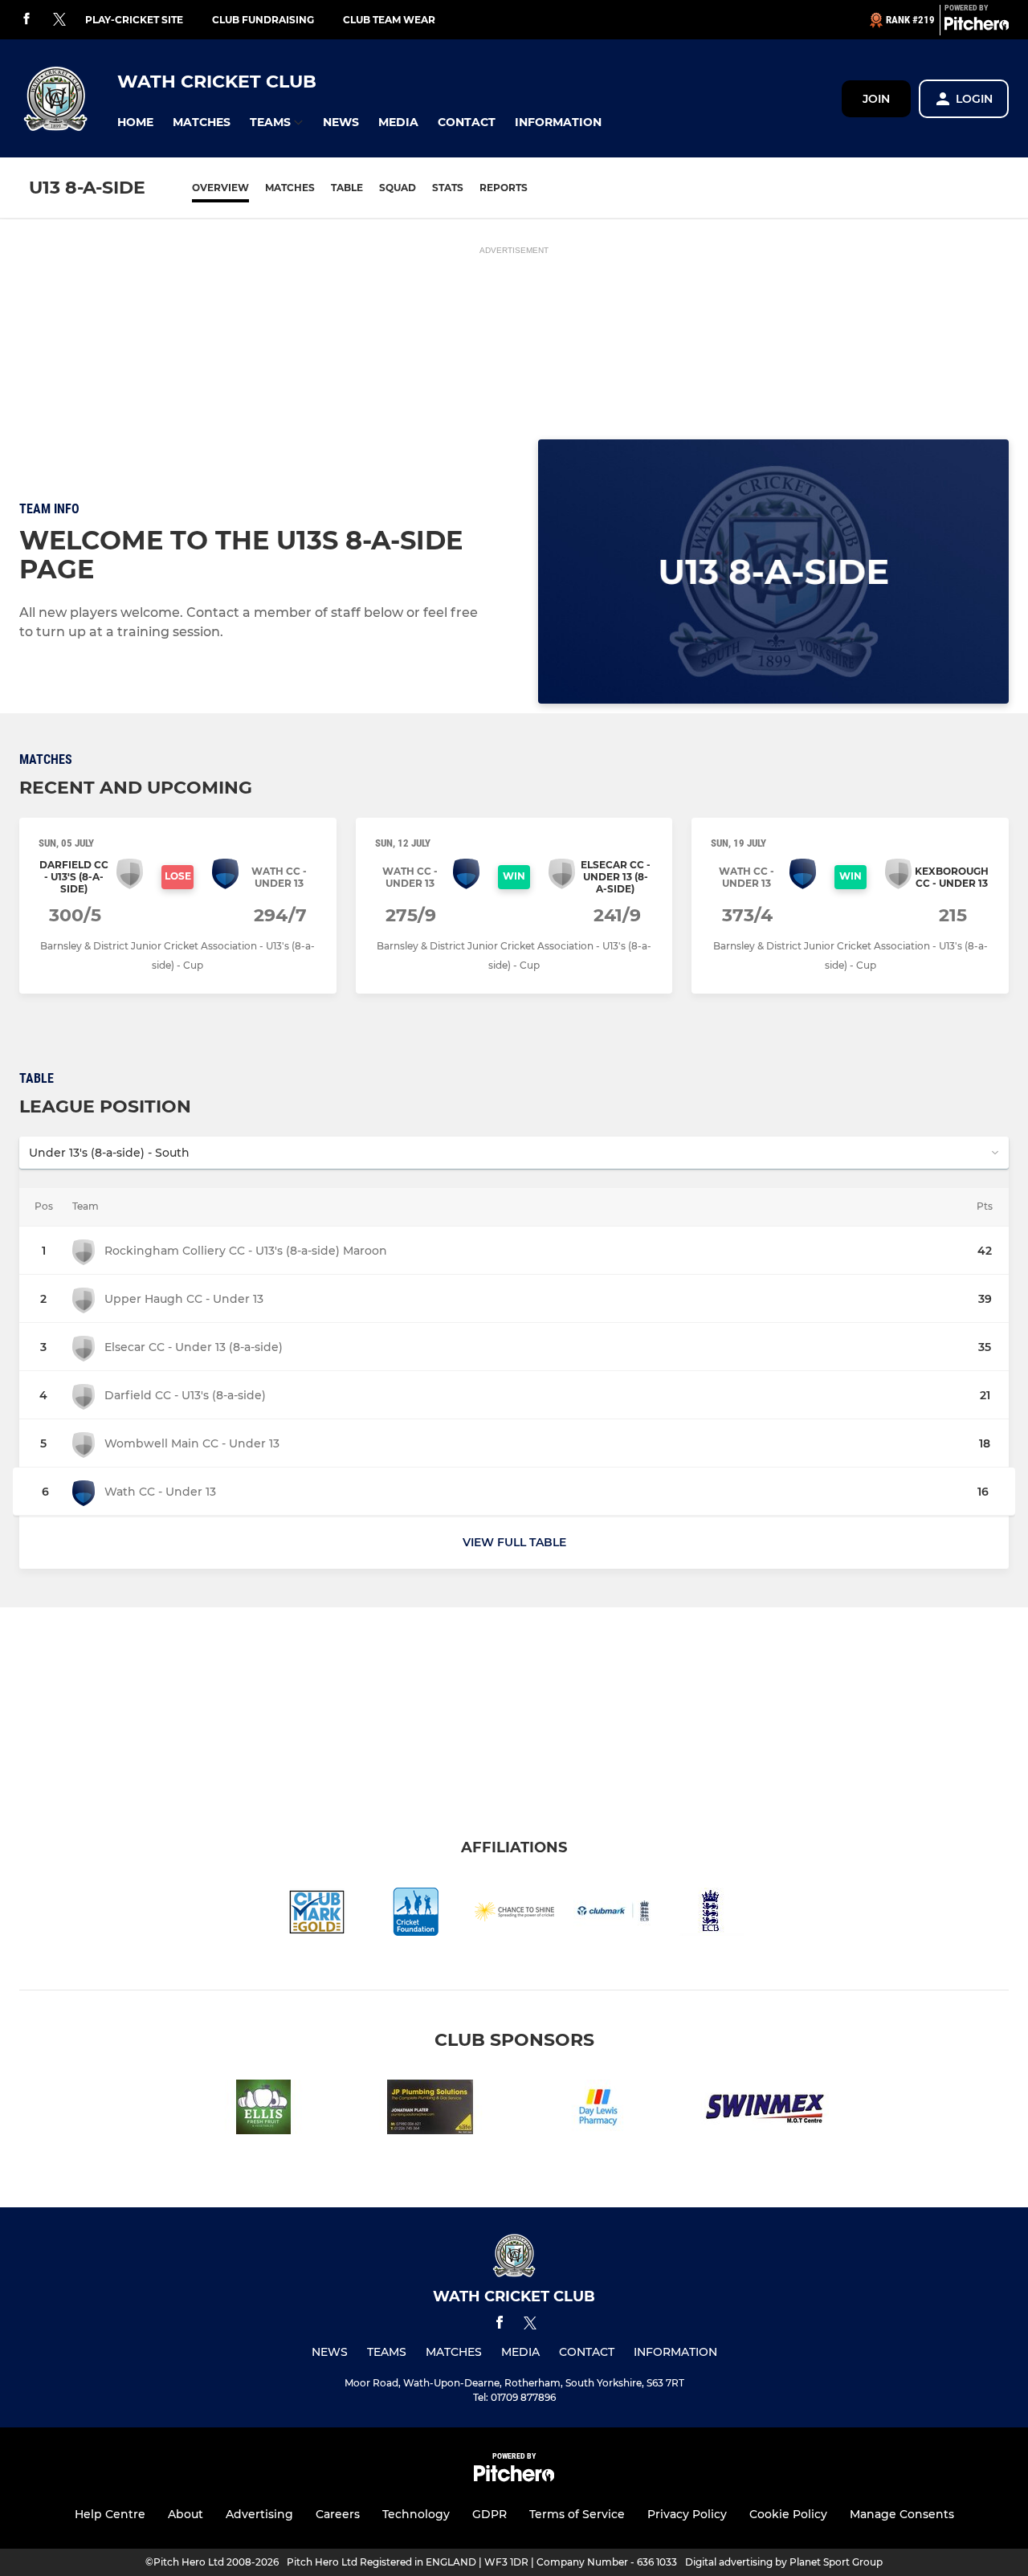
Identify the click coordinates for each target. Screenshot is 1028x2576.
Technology (416, 2514)
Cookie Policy (788, 2514)
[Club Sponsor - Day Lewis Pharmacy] (598, 2110)
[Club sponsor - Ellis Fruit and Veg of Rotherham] (263, 2110)
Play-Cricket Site (134, 20)
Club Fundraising (263, 20)
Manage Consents (902, 2514)
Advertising (259, 2514)
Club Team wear (389, 20)
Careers (338, 2514)
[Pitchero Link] (977, 27)
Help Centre (110, 2514)
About (186, 2514)
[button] (135, 122)
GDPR (490, 2514)
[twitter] (59, 20)
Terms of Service (577, 2514)
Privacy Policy (687, 2514)
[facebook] (27, 20)
